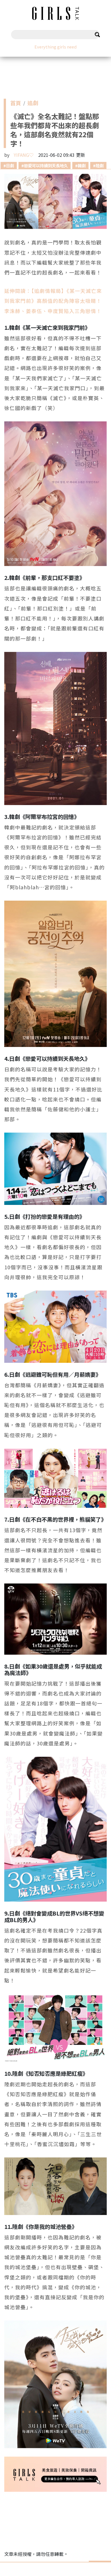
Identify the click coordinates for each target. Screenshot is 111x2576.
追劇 (33, 104)
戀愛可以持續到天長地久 (46, 165)
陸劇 (100, 165)
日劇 (10, 165)
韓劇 (82, 165)
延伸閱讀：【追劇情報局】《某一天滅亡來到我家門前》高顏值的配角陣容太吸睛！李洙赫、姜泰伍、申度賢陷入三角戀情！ (53, 301)
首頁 (16, 104)
